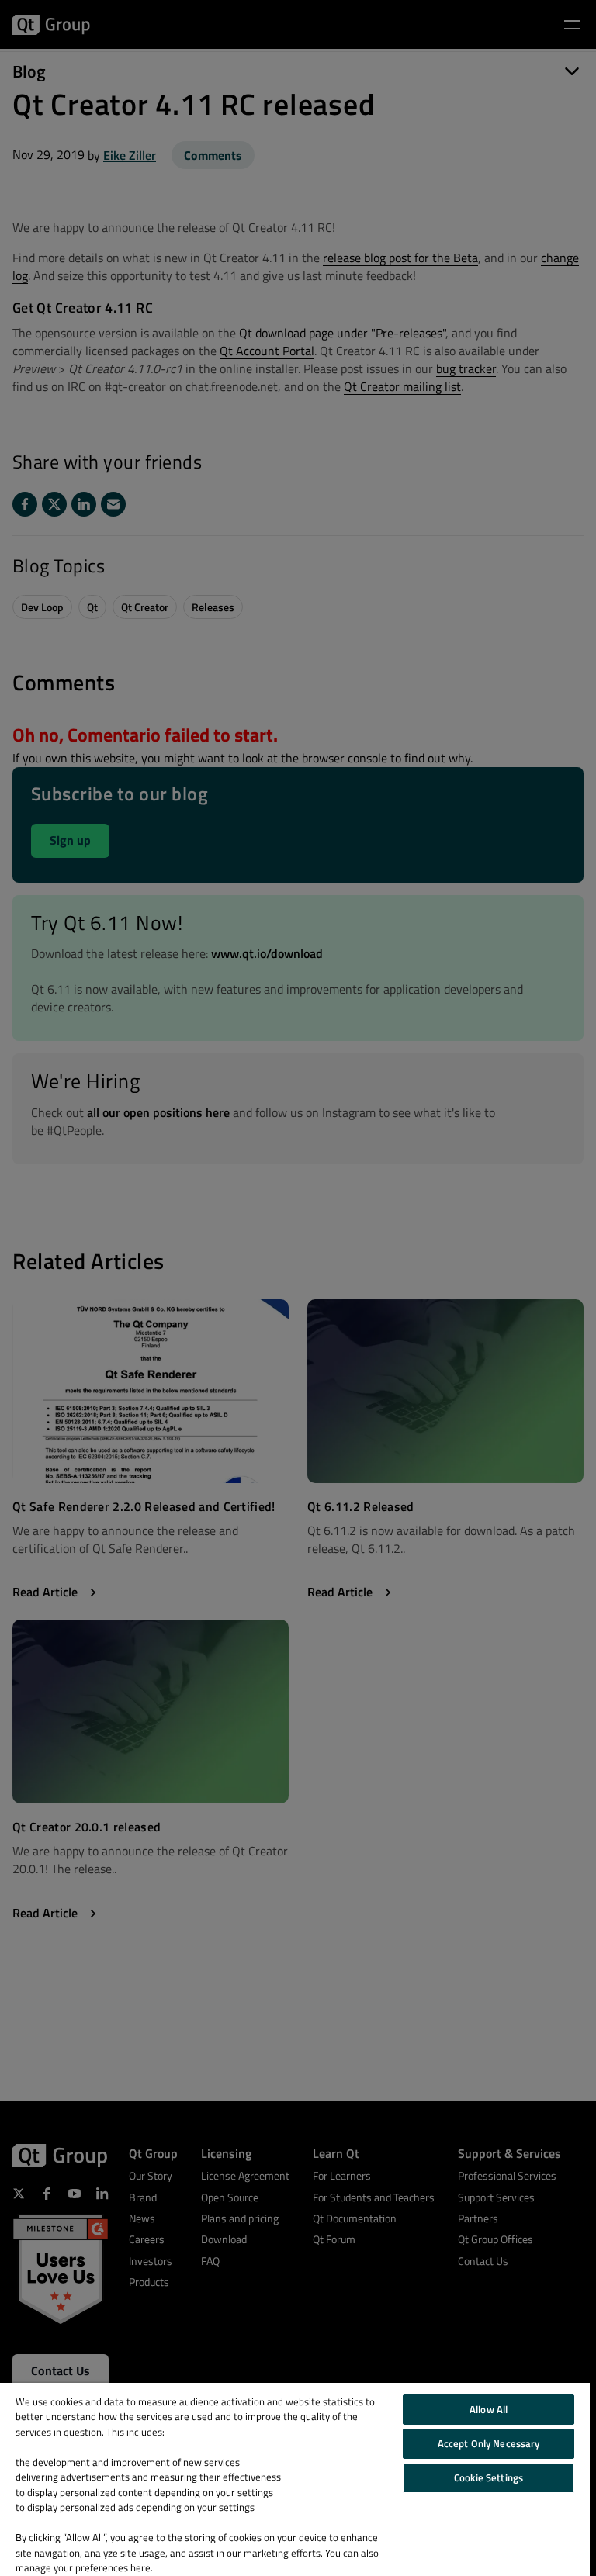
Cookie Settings (489, 2477)
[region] (295, 2479)
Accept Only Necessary (489, 2443)
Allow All (489, 2409)
